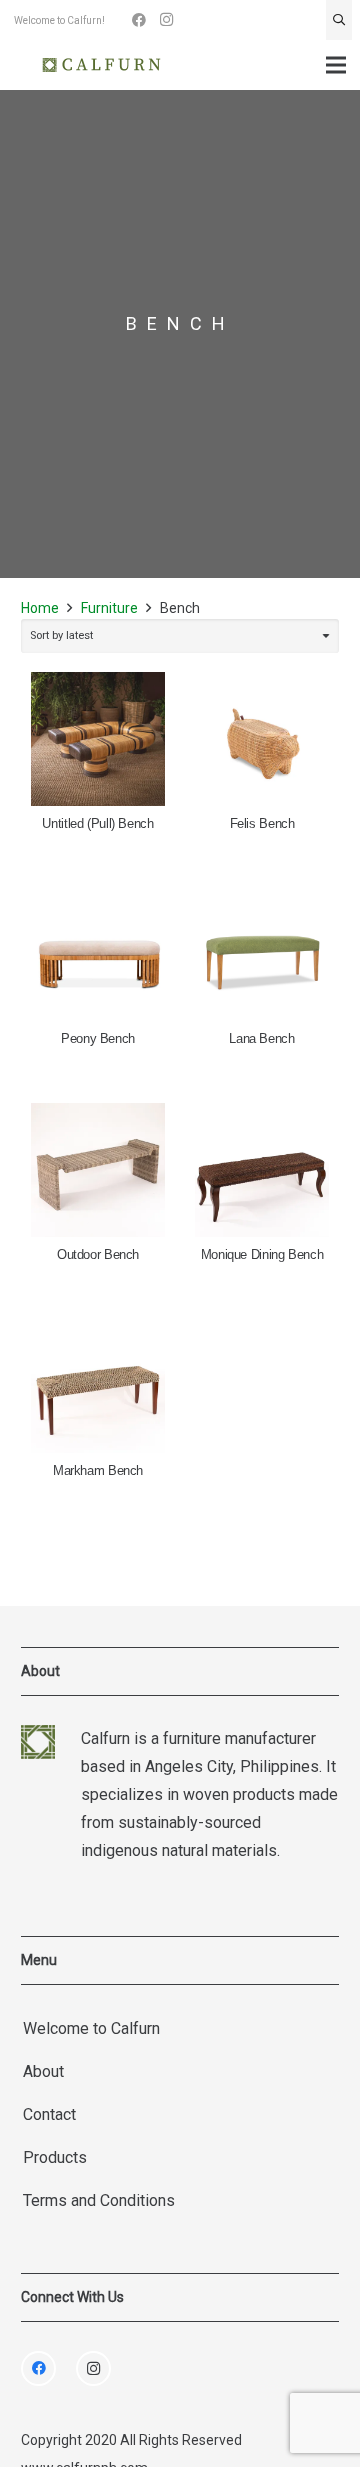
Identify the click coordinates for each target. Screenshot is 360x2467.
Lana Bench (261, 1039)
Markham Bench (98, 1471)
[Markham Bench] (98, 1386)
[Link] (101, 65)
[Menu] (336, 65)
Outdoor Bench (98, 1255)
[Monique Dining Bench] (262, 1170)
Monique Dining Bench (262, 1255)
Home (40, 608)
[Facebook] (139, 20)
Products (55, 2157)
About (43, 2071)
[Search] (339, 20)
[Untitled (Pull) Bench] (98, 739)
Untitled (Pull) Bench (97, 824)
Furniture (109, 608)
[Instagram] (167, 20)
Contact (49, 2114)
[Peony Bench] (98, 955)
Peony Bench (98, 1039)
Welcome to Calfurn (91, 2028)
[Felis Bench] (262, 739)
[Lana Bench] (262, 955)
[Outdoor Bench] (98, 1170)
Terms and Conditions (99, 2200)
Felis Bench (262, 824)
